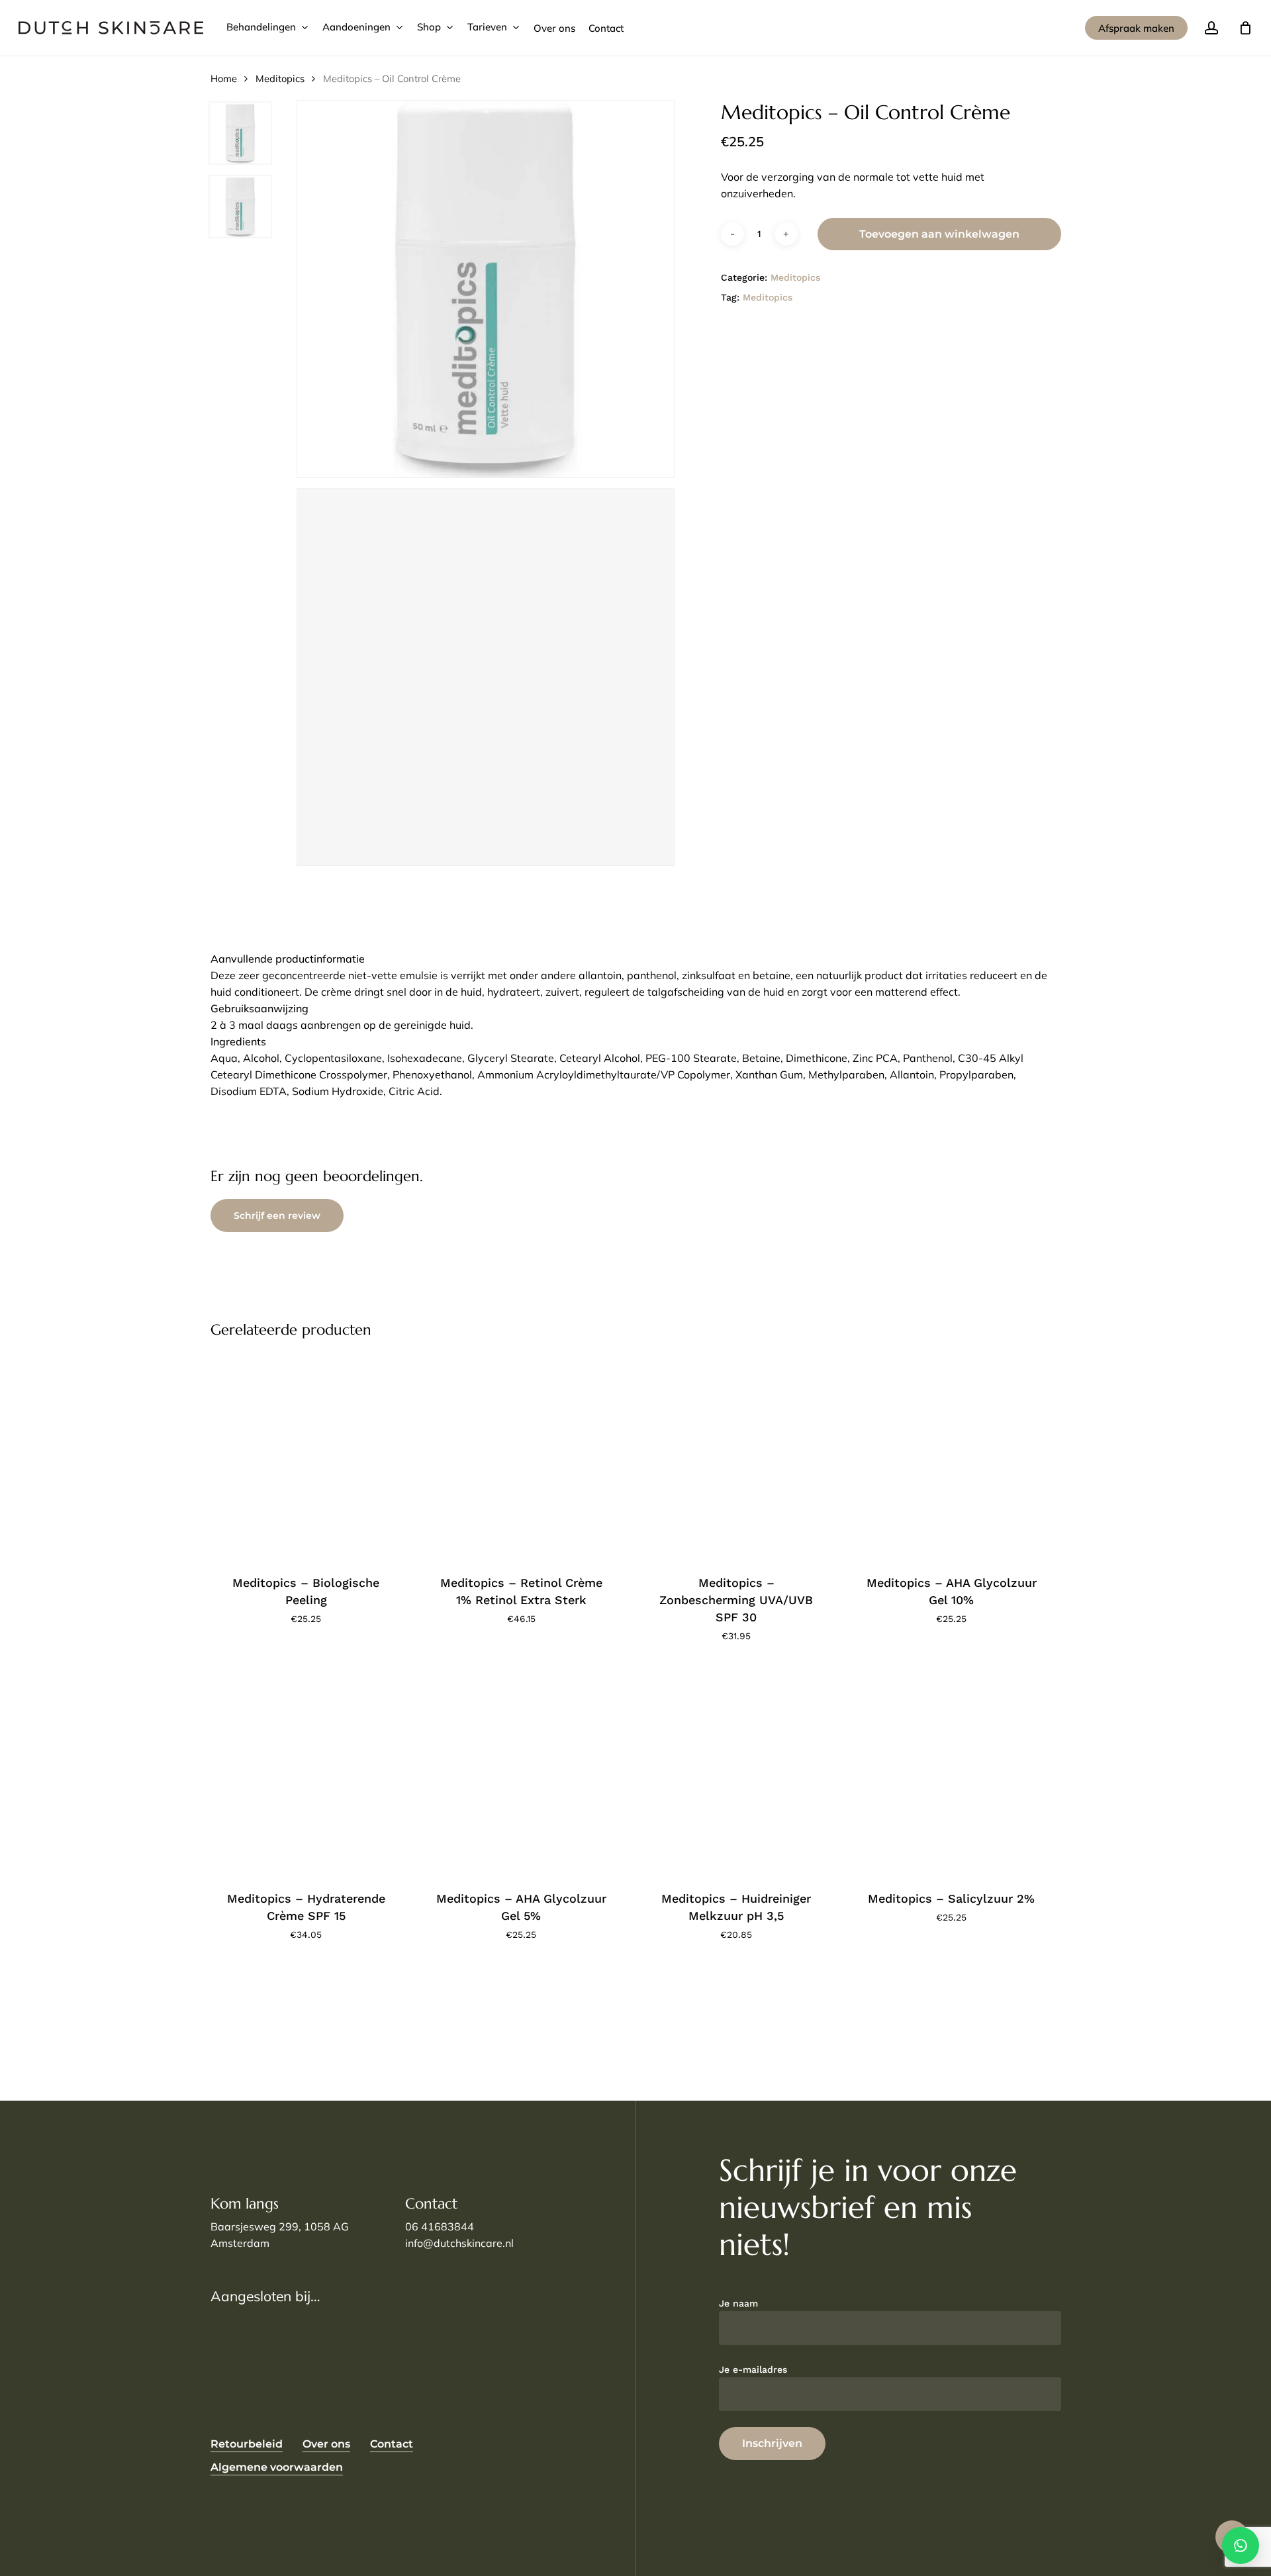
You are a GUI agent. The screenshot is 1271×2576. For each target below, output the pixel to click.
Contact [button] (392, 2444)
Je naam (738, 2303)
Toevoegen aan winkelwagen (939, 234)
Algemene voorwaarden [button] (277, 2467)
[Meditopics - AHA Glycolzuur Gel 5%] (521, 1771)
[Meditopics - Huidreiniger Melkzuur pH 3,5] (736, 1771)
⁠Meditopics (280, 78)
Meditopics (768, 297)
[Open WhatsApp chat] (1241, 2546)
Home (224, 78)
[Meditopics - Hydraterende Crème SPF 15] (306, 1771)
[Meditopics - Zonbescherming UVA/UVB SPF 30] (736, 1455)
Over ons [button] (326, 2444)
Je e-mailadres (753, 2369)
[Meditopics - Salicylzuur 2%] (951, 1771)
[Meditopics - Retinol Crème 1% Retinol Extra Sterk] (521, 1455)
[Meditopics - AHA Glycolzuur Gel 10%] (951, 1455)
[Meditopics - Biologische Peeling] (306, 1455)
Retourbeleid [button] (247, 2444)
